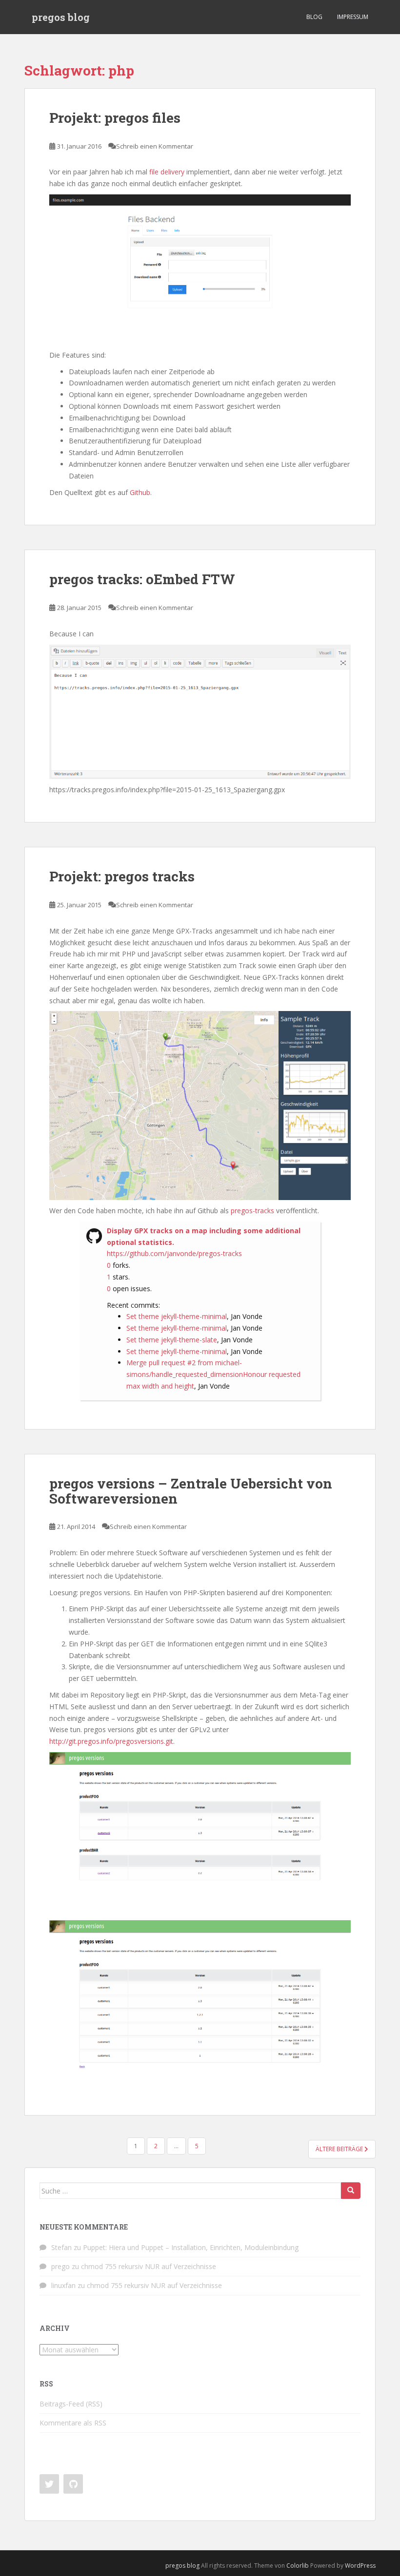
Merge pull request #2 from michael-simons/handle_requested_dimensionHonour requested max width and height (213, 1374)
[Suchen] (351, 2191)
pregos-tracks (252, 1211)
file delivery (167, 172)
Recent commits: (133, 1305)
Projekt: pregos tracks (122, 876)
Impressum (353, 17)
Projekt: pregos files (115, 118)
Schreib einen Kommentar (155, 146)
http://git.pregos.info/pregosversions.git (111, 1741)
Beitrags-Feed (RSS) (71, 2404)
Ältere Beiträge (340, 2149)
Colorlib (298, 2566)
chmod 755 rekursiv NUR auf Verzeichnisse (149, 2266)
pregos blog (61, 17)
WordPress (360, 2566)
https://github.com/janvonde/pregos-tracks (174, 1253)
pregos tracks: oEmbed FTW (142, 579)
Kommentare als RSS (73, 2423)
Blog (314, 17)
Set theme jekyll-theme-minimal (177, 1316)
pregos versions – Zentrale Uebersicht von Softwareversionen (191, 1491)
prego (60, 2266)
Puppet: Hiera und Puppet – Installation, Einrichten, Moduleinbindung (191, 2247)
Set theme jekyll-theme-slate (172, 1340)
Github (140, 492)
